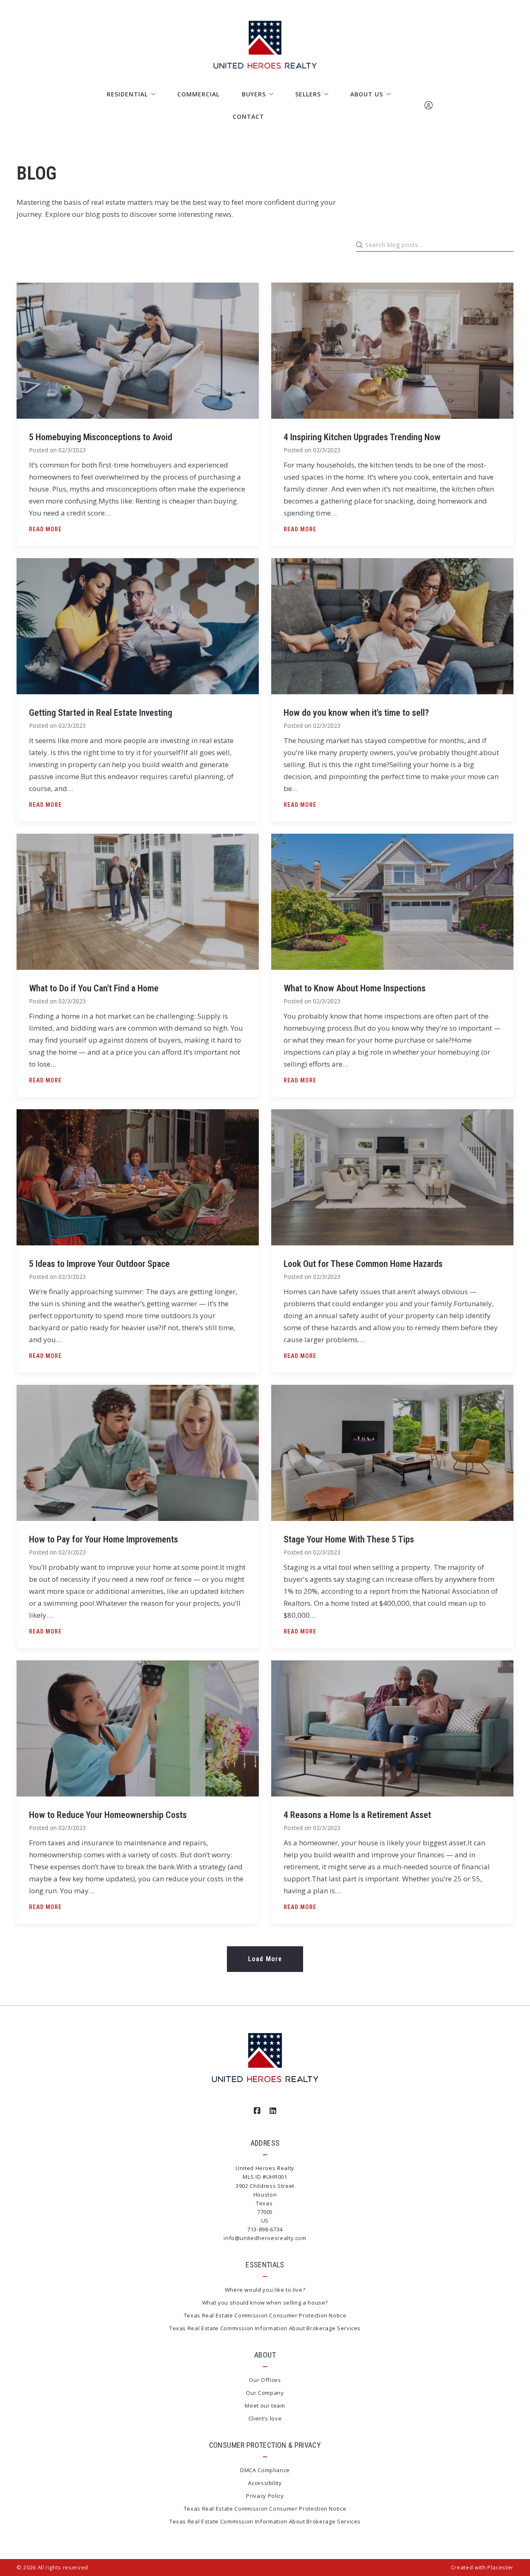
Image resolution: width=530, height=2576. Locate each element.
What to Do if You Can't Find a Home (94, 988)
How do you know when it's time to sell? (356, 713)
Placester (500, 2567)
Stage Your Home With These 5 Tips (349, 1539)
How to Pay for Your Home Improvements (104, 1539)
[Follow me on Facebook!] (257, 2111)
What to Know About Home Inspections (355, 988)
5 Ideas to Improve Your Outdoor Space (99, 1264)
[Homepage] (265, 45)
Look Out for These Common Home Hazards (363, 1264)
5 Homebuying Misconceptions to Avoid (101, 437)
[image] (138, 351)
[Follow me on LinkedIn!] (273, 2111)
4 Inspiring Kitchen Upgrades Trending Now (362, 437)
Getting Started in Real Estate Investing (101, 713)
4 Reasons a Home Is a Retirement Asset (357, 1815)
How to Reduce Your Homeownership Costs (108, 1815)
